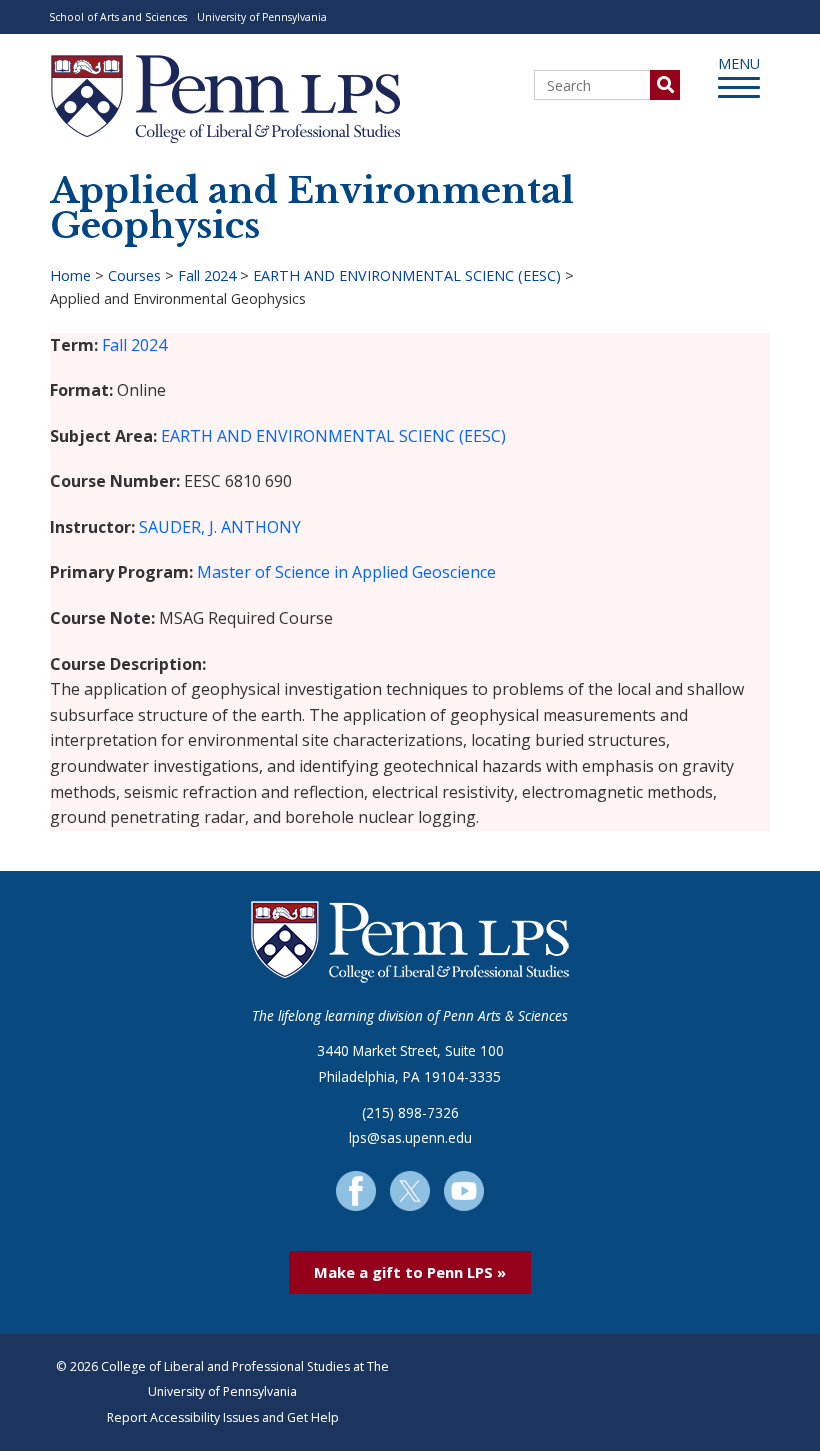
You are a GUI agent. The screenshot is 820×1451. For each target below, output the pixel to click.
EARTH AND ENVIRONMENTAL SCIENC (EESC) (407, 275)
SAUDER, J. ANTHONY (220, 527)
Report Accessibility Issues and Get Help (223, 1417)
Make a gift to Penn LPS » (410, 1272)
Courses (134, 275)
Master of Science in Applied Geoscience (346, 572)
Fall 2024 (207, 275)
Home (70, 275)
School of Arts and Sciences (118, 17)
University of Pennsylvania (262, 17)
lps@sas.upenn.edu (410, 1137)
